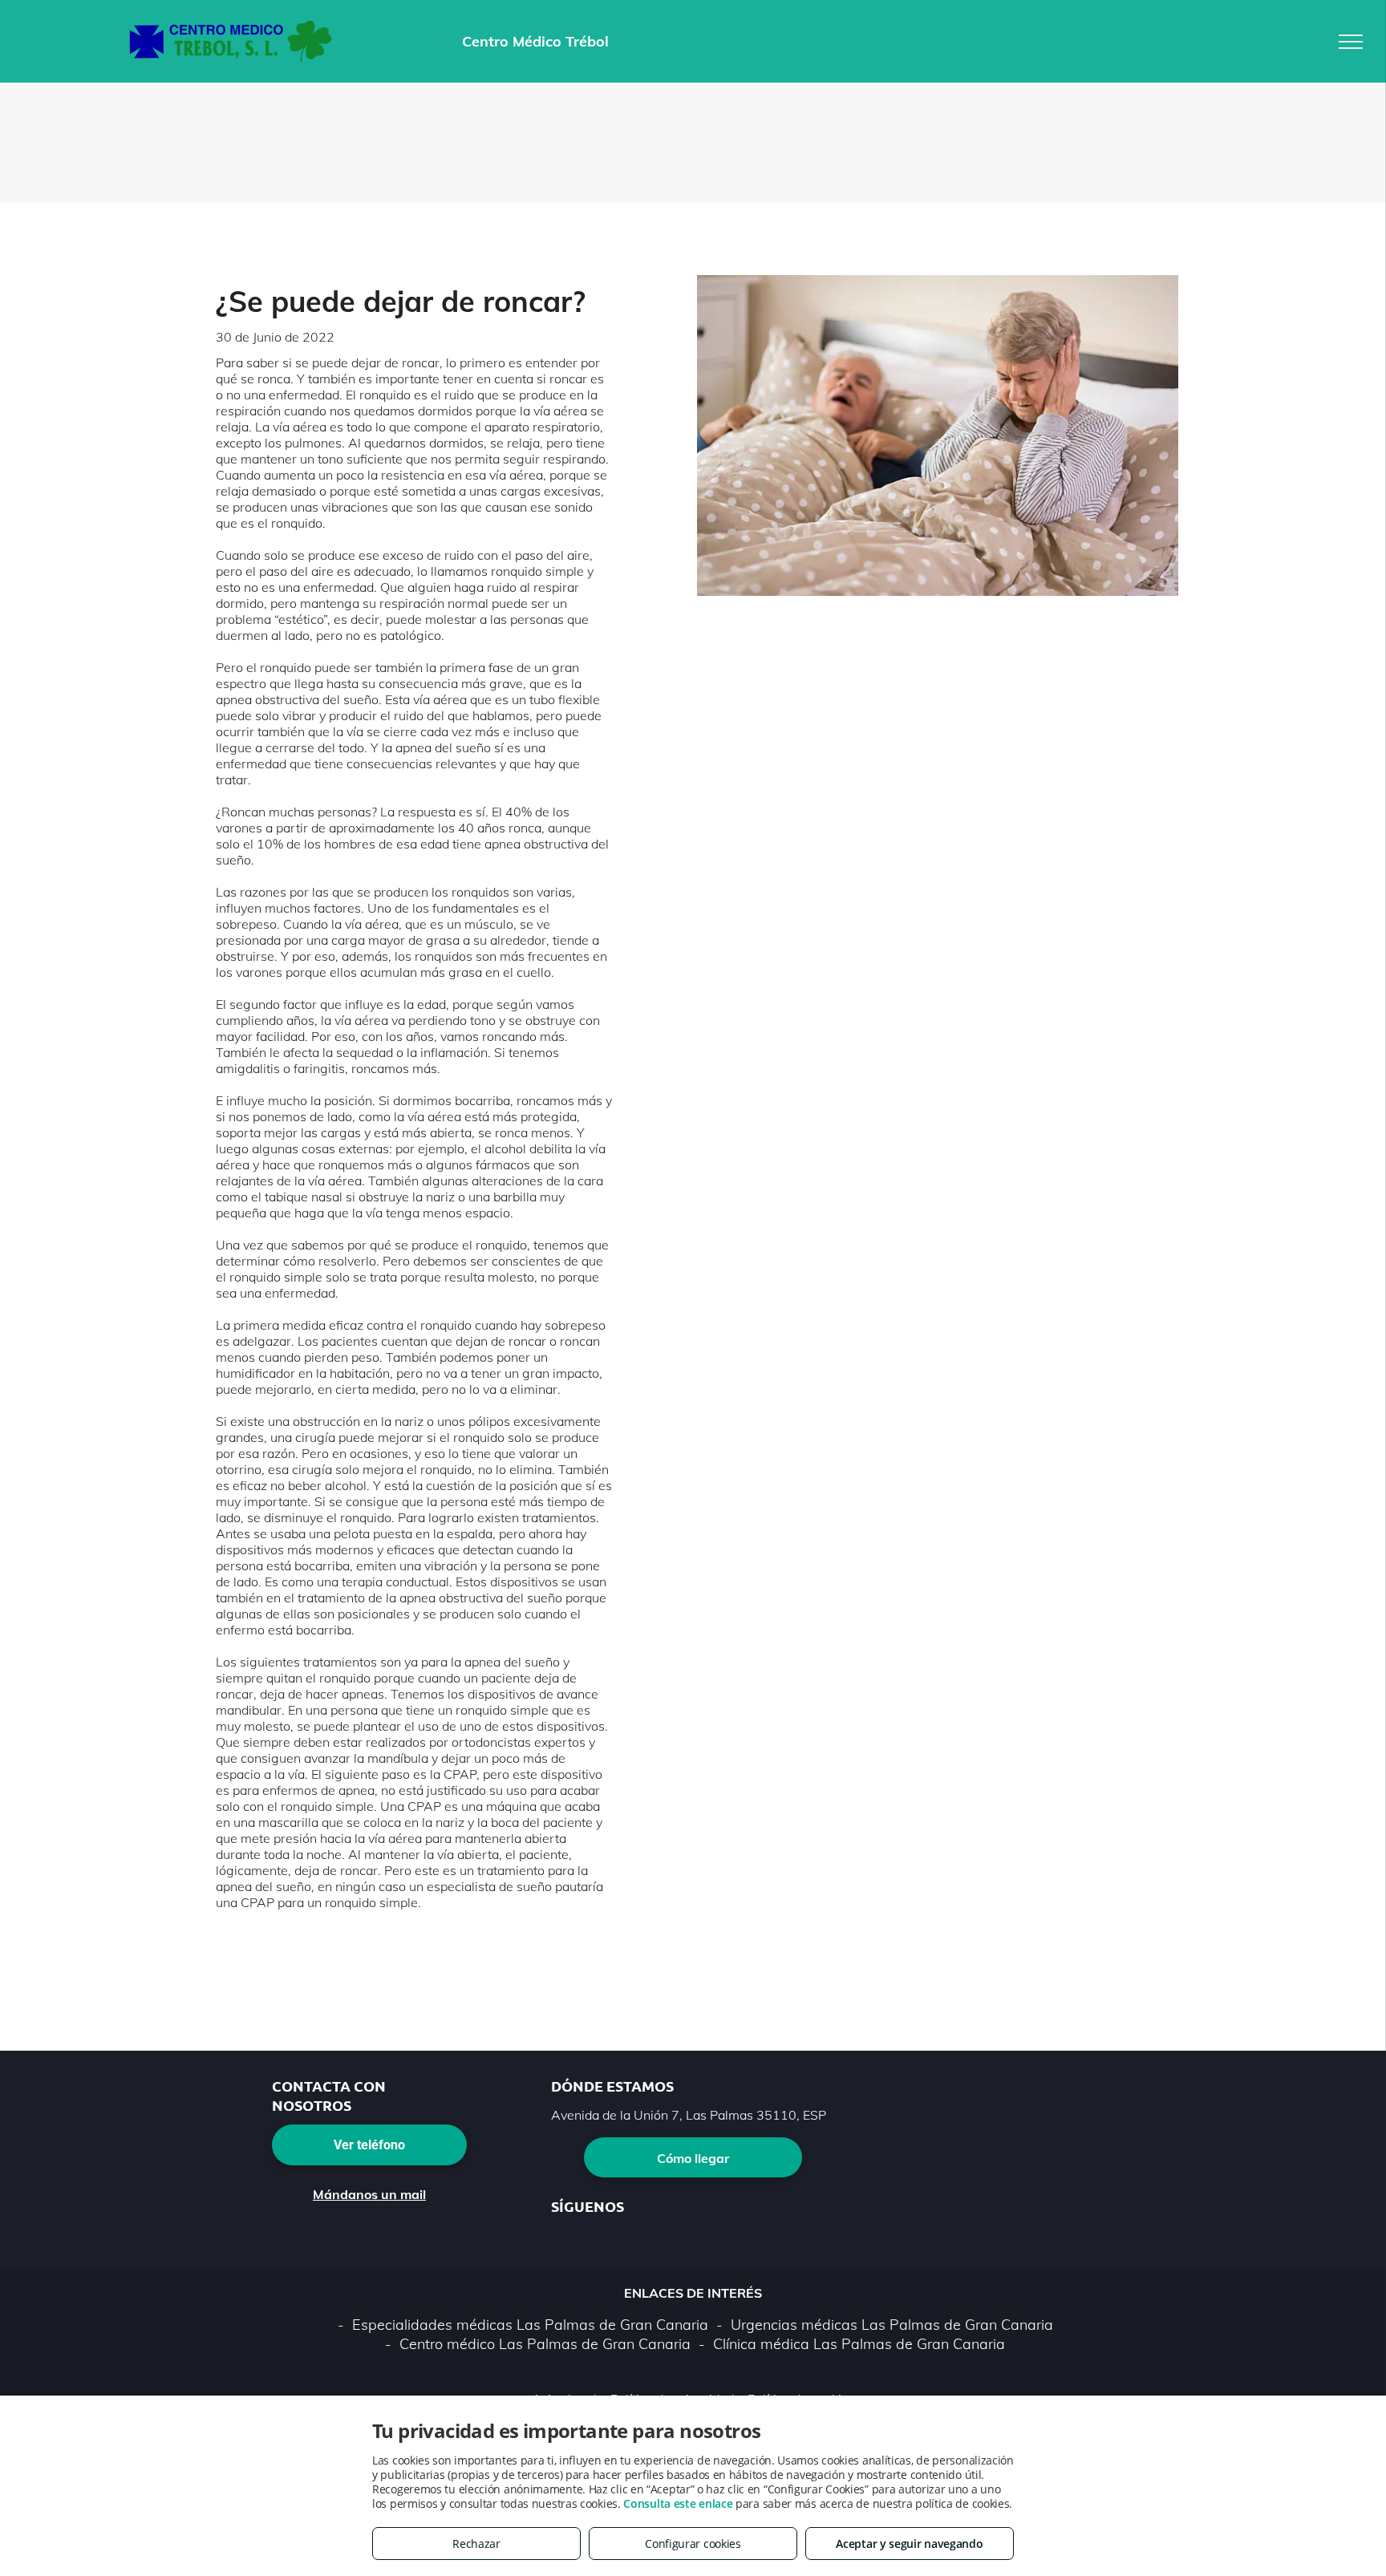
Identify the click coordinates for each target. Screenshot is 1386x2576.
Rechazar (476, 2544)
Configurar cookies (693, 2544)
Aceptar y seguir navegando (909, 2544)
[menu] (1351, 42)
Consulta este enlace (678, 2503)
